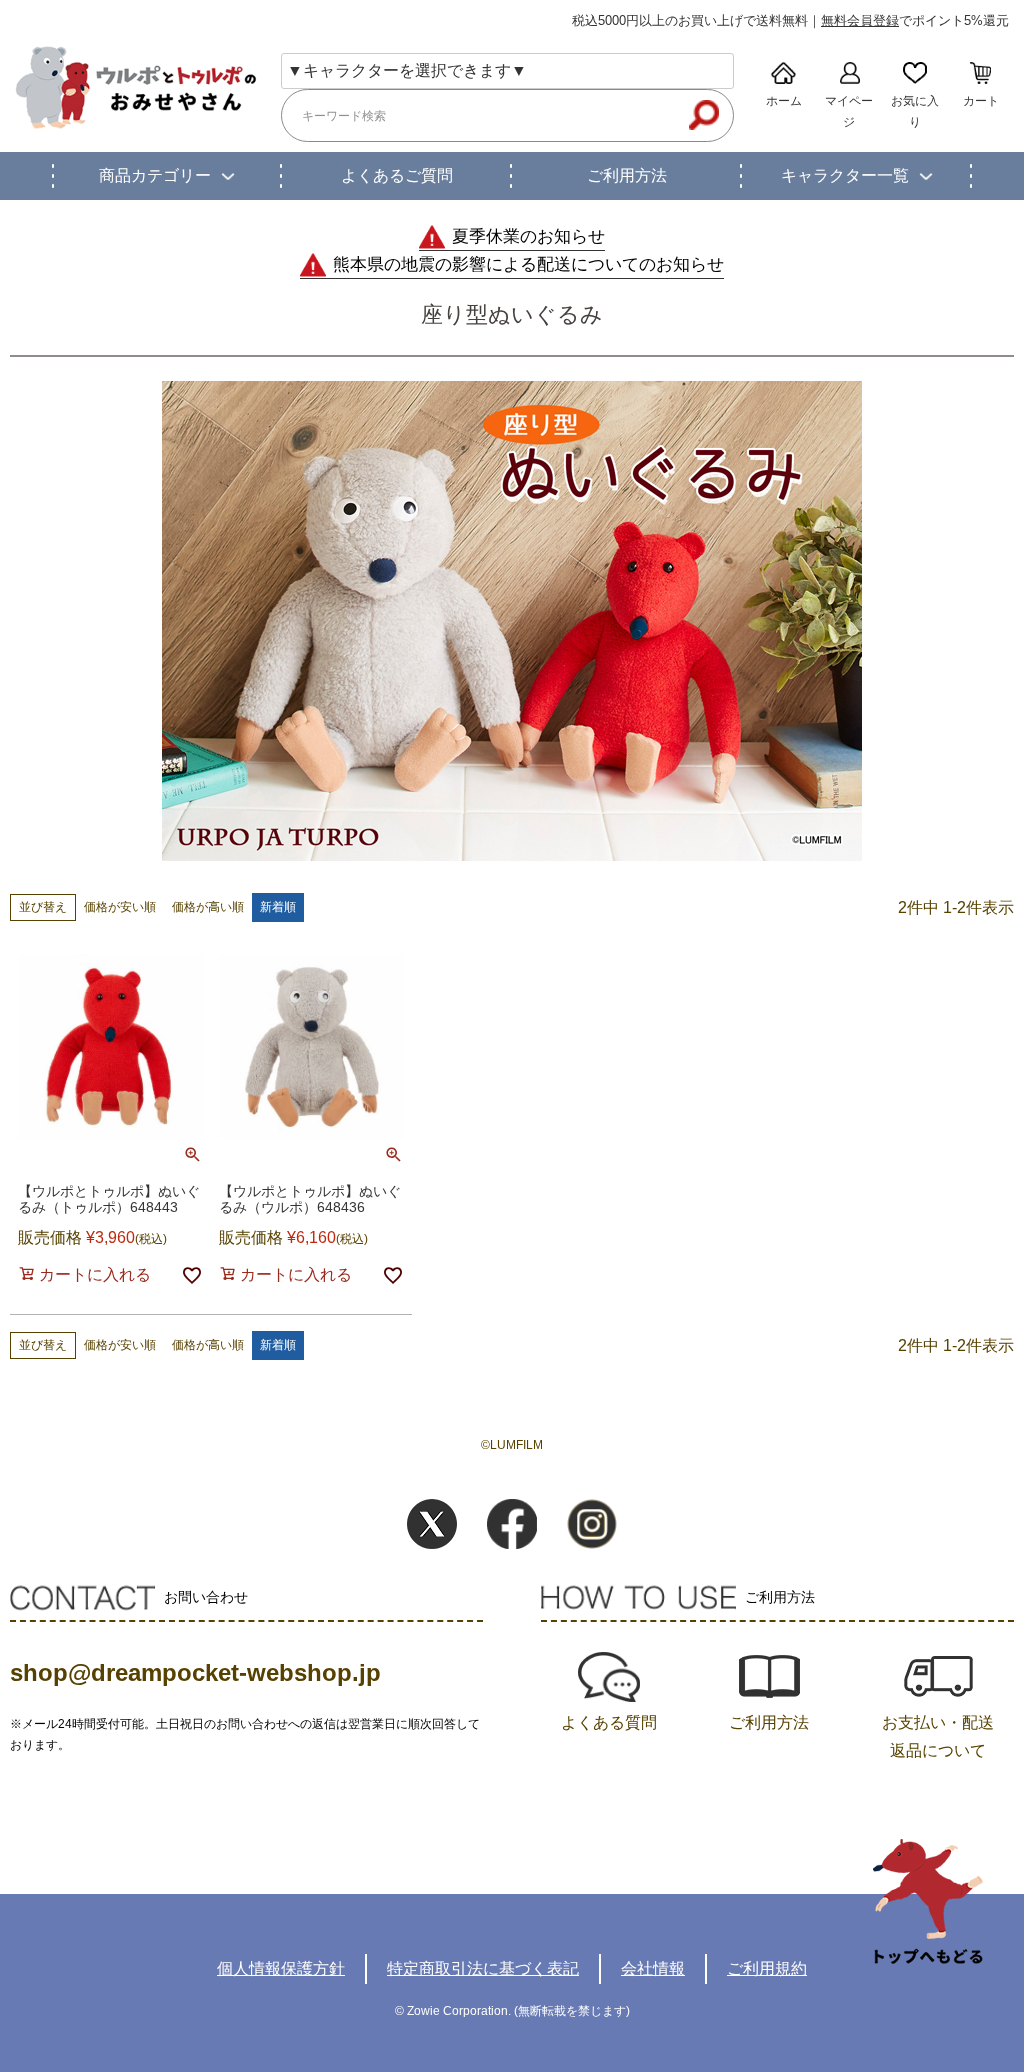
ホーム (784, 101)
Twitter (432, 1524)
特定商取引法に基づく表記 (483, 1968)
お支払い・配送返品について (938, 1736)
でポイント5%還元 (915, 20)
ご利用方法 (627, 175)
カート (981, 101)
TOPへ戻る (928, 1901)
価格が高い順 (208, 907)
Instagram (592, 1524)
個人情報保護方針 (281, 1968)
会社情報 (653, 1968)
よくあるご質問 (397, 175)
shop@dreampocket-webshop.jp (195, 1672)
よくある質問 (609, 1722)
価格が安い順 (120, 907)
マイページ (849, 111)
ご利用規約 (767, 1968)
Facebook (512, 1524)
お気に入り (915, 111)
